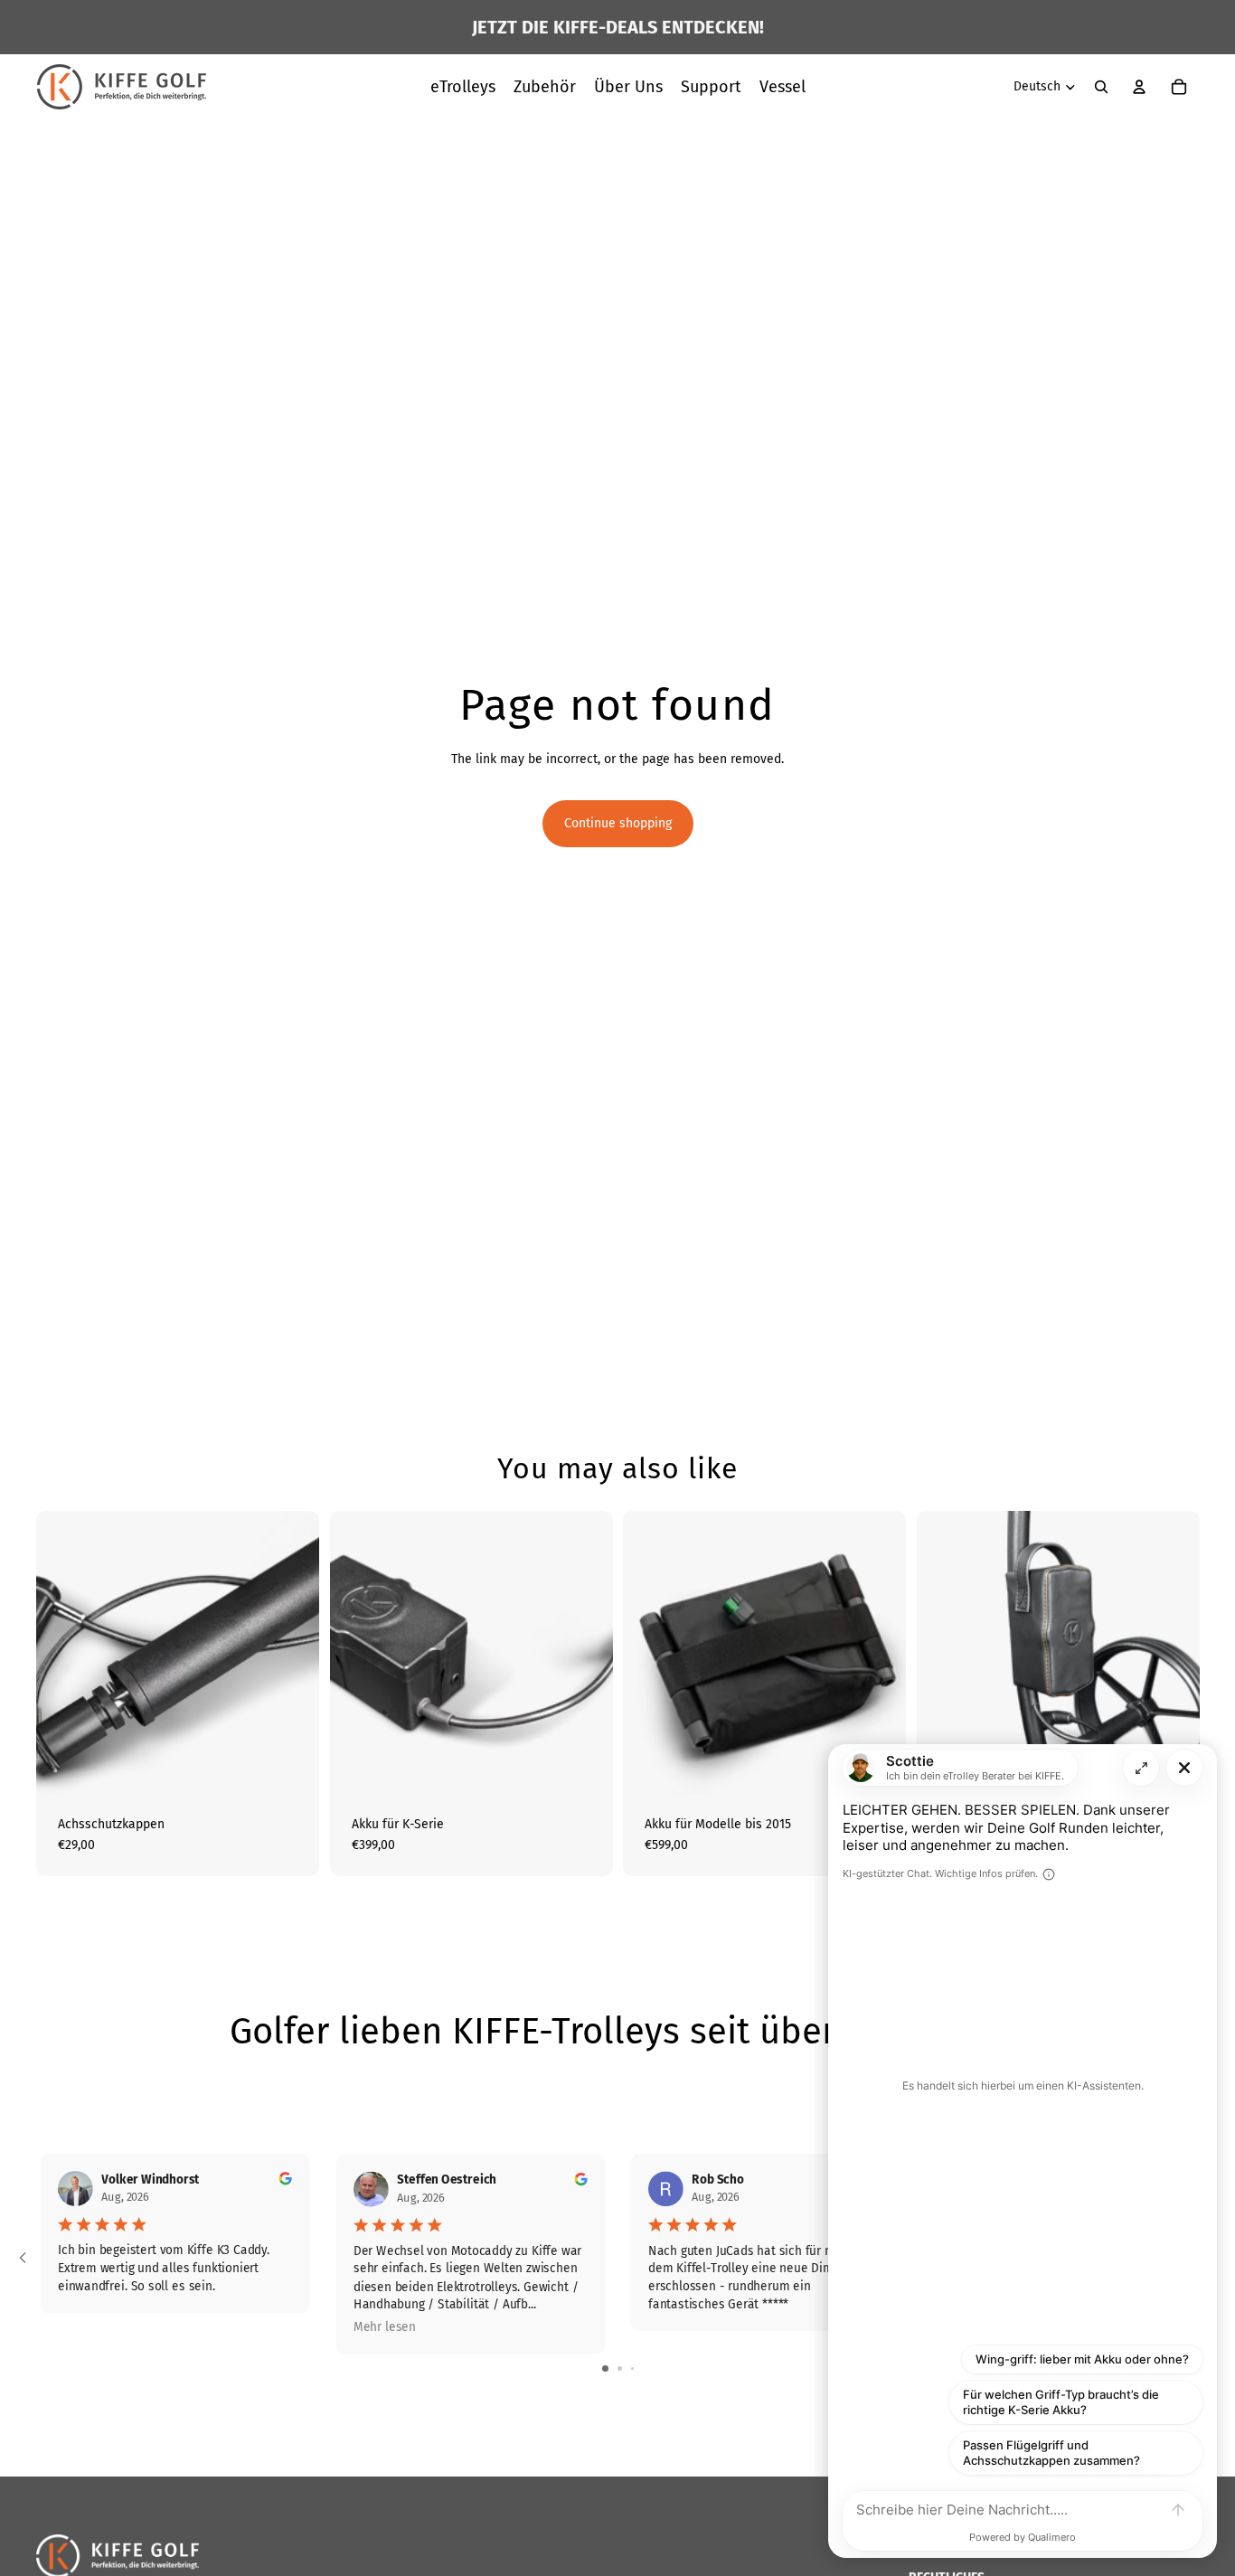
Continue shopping (618, 823)
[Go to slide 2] (620, 2368)
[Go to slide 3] (632, 2368)
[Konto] (1139, 87)
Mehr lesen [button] (384, 2327)
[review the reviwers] (285, 2178)
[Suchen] (1101, 87)
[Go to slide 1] (605, 2368)
